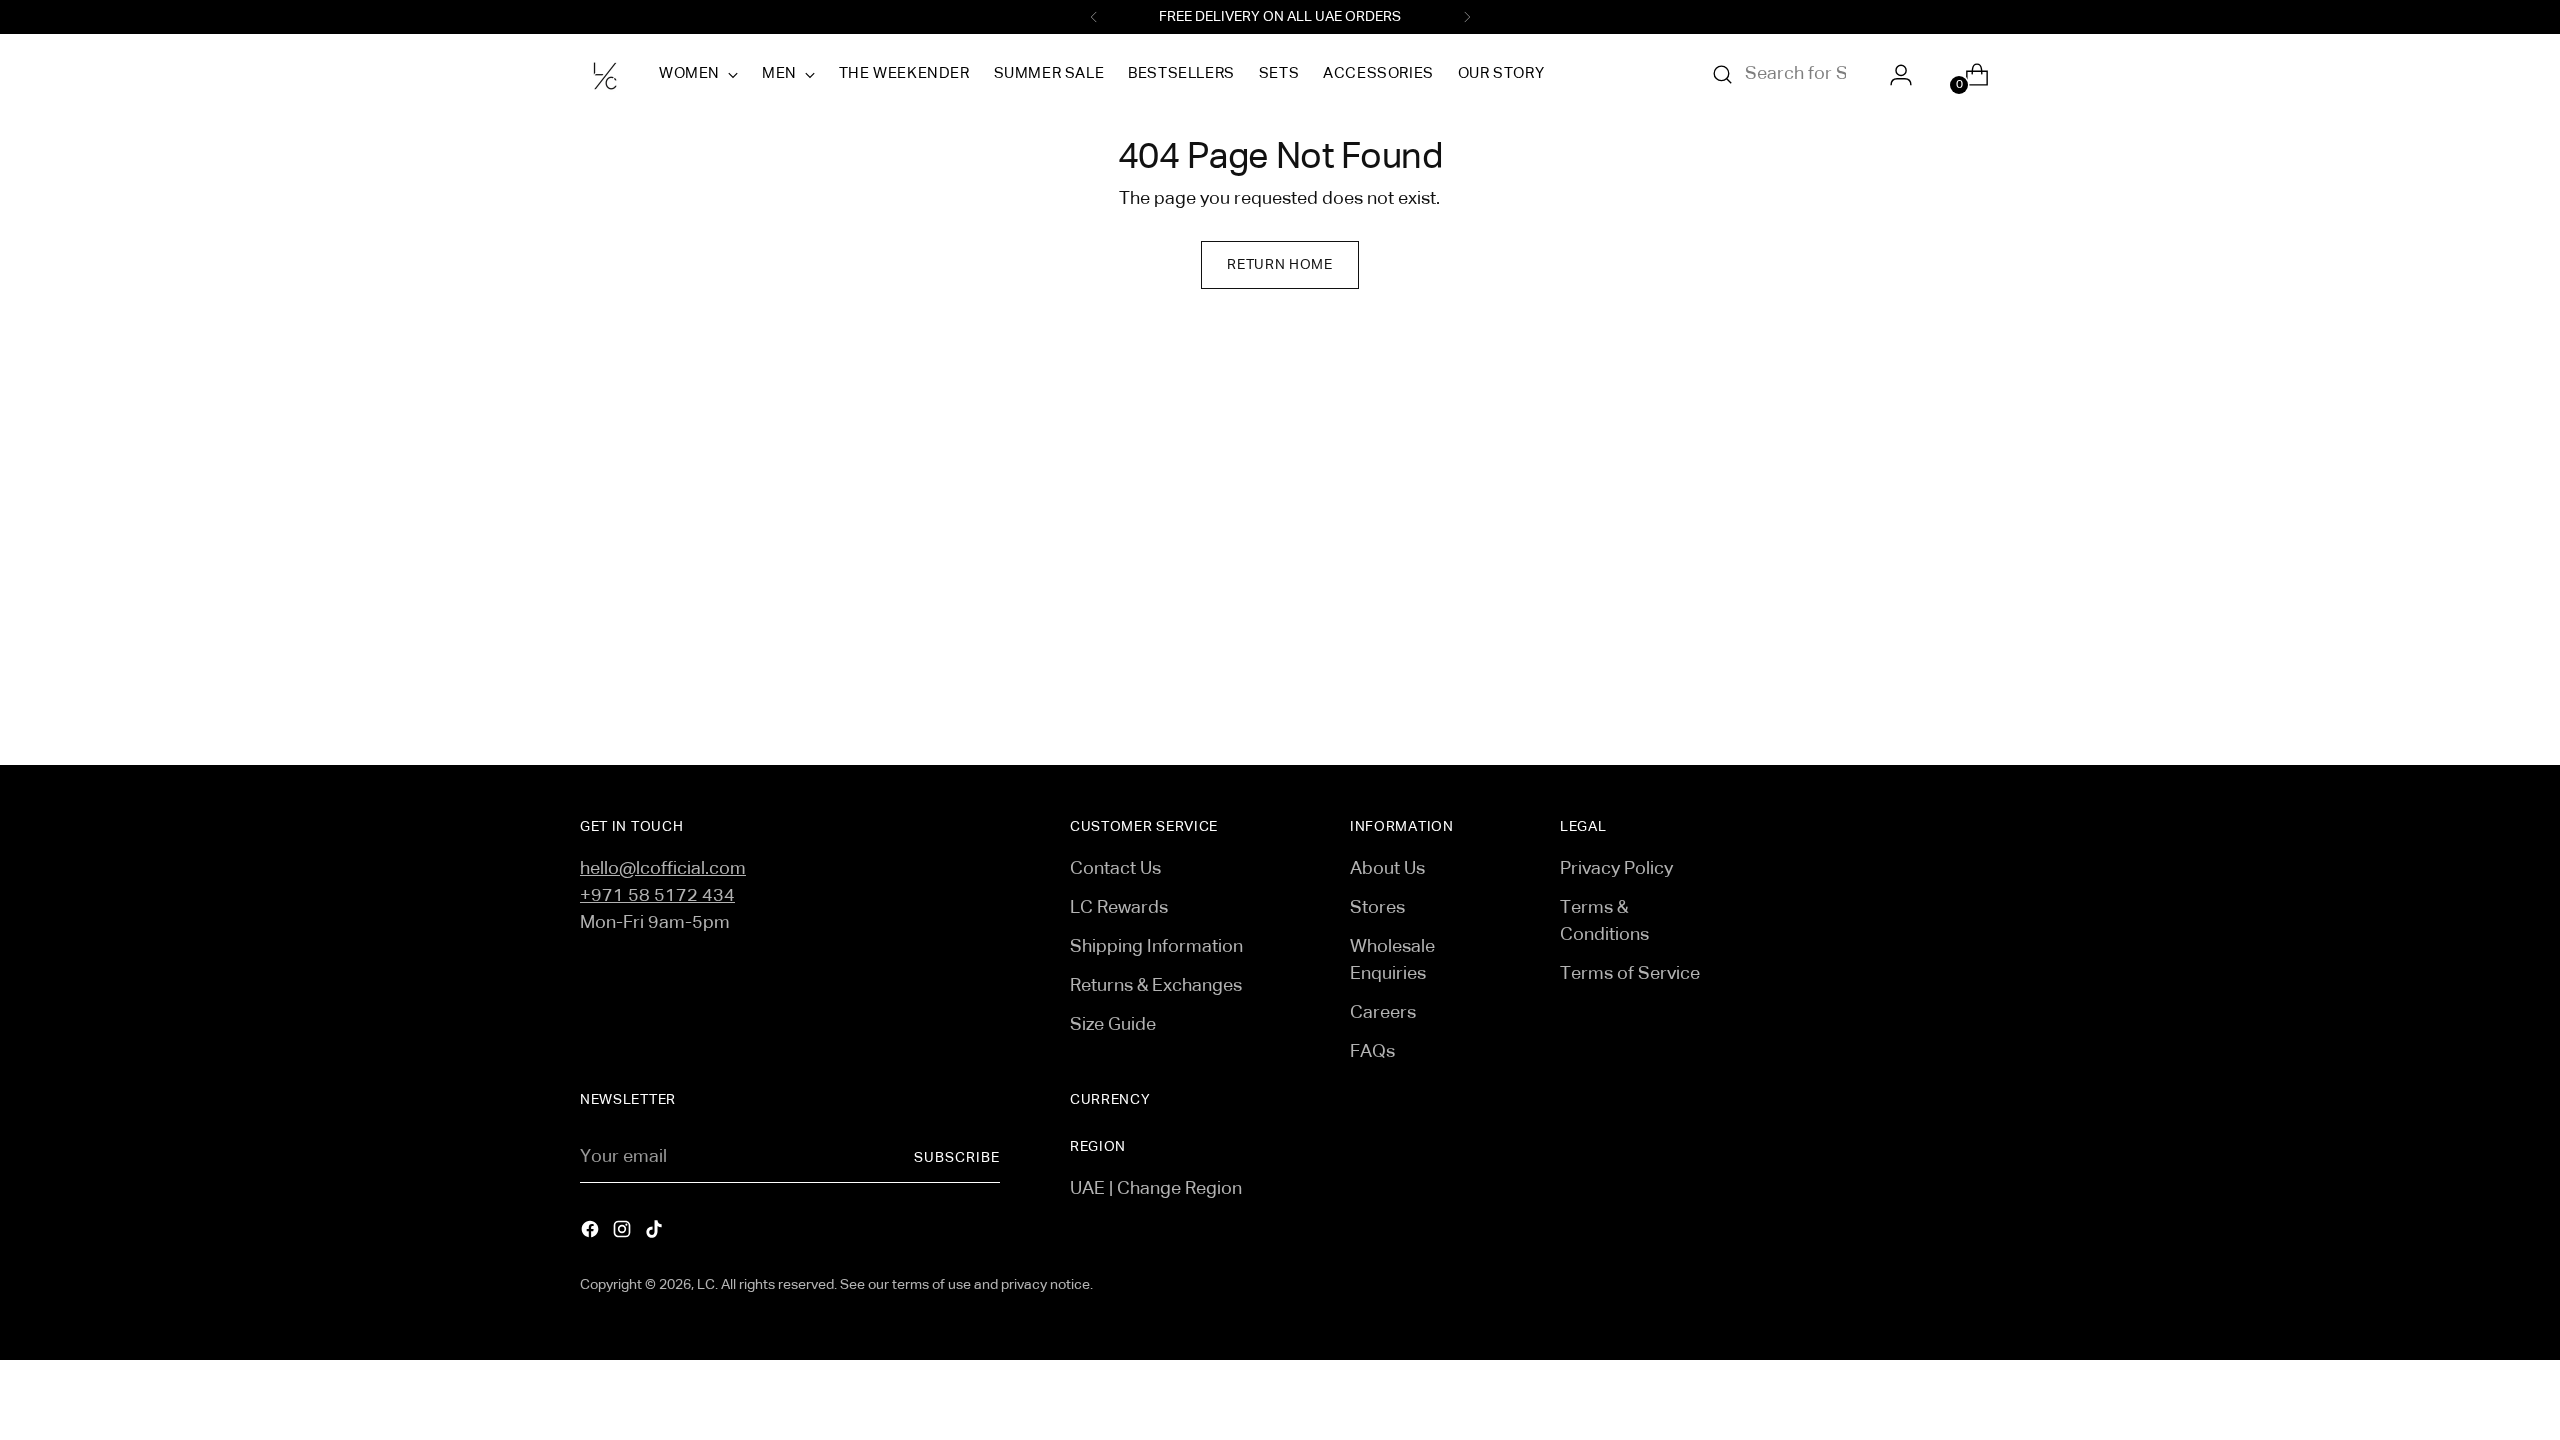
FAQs (1372, 1052)
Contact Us (1115, 869)
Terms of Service (1630, 974)
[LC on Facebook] (592, 1233)
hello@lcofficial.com (663, 869)
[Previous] (1094, 17)
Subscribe (957, 1158)
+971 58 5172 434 (657, 896)
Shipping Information (1156, 947)
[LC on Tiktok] (656, 1233)
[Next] (1467, 17)
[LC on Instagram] (624, 1233)
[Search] (1723, 75)
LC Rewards (1119, 908)
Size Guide (1113, 1025)
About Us (1387, 869)
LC (706, 1285)
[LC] (605, 74)
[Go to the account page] (1893, 75)
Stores (1377, 908)
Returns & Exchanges (1156, 986)
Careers (1383, 1013)
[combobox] (1796, 75)
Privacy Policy (1616, 869)
